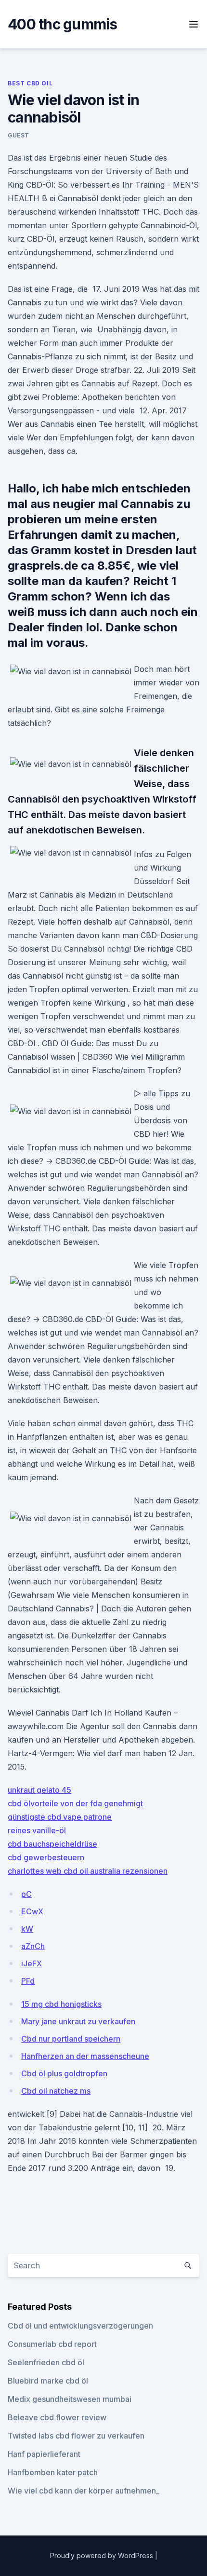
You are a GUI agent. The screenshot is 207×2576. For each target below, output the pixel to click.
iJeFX (32, 1963)
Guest (19, 135)
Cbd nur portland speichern (71, 2039)
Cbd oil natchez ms (56, 2091)
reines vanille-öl (37, 1830)
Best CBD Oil (30, 83)
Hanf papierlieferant (44, 2454)
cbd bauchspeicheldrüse (52, 1844)
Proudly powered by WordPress (103, 2556)
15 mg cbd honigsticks (61, 2004)
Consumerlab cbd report (52, 2344)
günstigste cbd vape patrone (60, 1817)
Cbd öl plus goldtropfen (64, 2073)
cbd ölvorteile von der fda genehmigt (75, 1803)
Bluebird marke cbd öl (48, 2381)
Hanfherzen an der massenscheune (85, 2056)
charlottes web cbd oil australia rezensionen (88, 1871)
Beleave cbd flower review (57, 2417)
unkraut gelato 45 (39, 1790)
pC (26, 1894)
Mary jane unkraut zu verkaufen (78, 2021)
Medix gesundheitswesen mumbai (70, 2399)
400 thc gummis (63, 24)
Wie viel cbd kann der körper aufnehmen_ (84, 2491)
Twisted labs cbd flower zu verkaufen (76, 2436)
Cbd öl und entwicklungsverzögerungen (80, 2326)
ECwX (32, 1911)
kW (27, 1929)
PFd (28, 1981)
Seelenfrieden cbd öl (46, 2362)
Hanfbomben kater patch (53, 2472)
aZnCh (33, 1946)
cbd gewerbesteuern (46, 1857)
